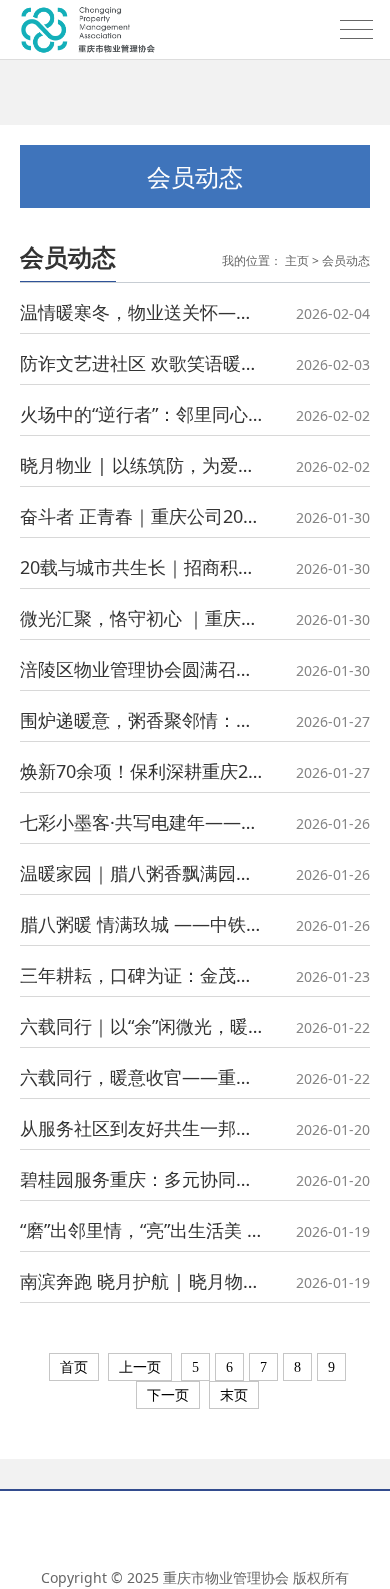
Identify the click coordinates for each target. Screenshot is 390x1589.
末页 (234, 1395)
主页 (297, 260)
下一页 (168, 1395)
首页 (74, 1367)
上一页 (140, 1367)
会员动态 (346, 260)
